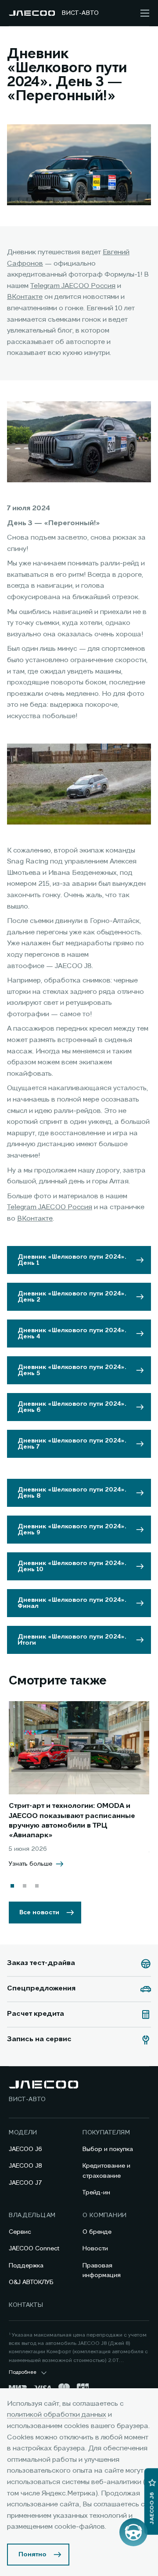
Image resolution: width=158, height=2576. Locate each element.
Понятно (32, 2555)
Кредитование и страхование (106, 2171)
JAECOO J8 (25, 2166)
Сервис (20, 2232)
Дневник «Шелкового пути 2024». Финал (72, 1603)
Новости (95, 2249)
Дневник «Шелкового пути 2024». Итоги (72, 1640)
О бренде (97, 2232)
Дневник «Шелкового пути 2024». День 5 (72, 1370)
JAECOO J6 (25, 2149)
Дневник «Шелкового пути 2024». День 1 (72, 1260)
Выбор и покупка (108, 2149)
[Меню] (145, 13)
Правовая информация (102, 2271)
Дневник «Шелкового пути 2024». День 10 (72, 1566)
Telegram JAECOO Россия (73, 286)
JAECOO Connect (34, 2249)
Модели (23, 2133)
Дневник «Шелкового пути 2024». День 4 (72, 1334)
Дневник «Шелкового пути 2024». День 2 (72, 1297)
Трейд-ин (96, 2193)
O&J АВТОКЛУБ (31, 2282)
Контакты (26, 2305)
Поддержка (26, 2266)
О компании (105, 2215)
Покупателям (106, 2133)
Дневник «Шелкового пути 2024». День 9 (72, 1530)
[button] (12, 1886)
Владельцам (32, 2215)
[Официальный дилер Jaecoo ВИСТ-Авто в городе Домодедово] (32, 13)
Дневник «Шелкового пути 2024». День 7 (72, 1444)
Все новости (39, 1913)
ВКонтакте (25, 297)
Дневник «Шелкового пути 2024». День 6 (72, 1407)
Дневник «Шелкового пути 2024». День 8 (72, 1493)
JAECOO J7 (25, 2183)
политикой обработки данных (57, 2415)
